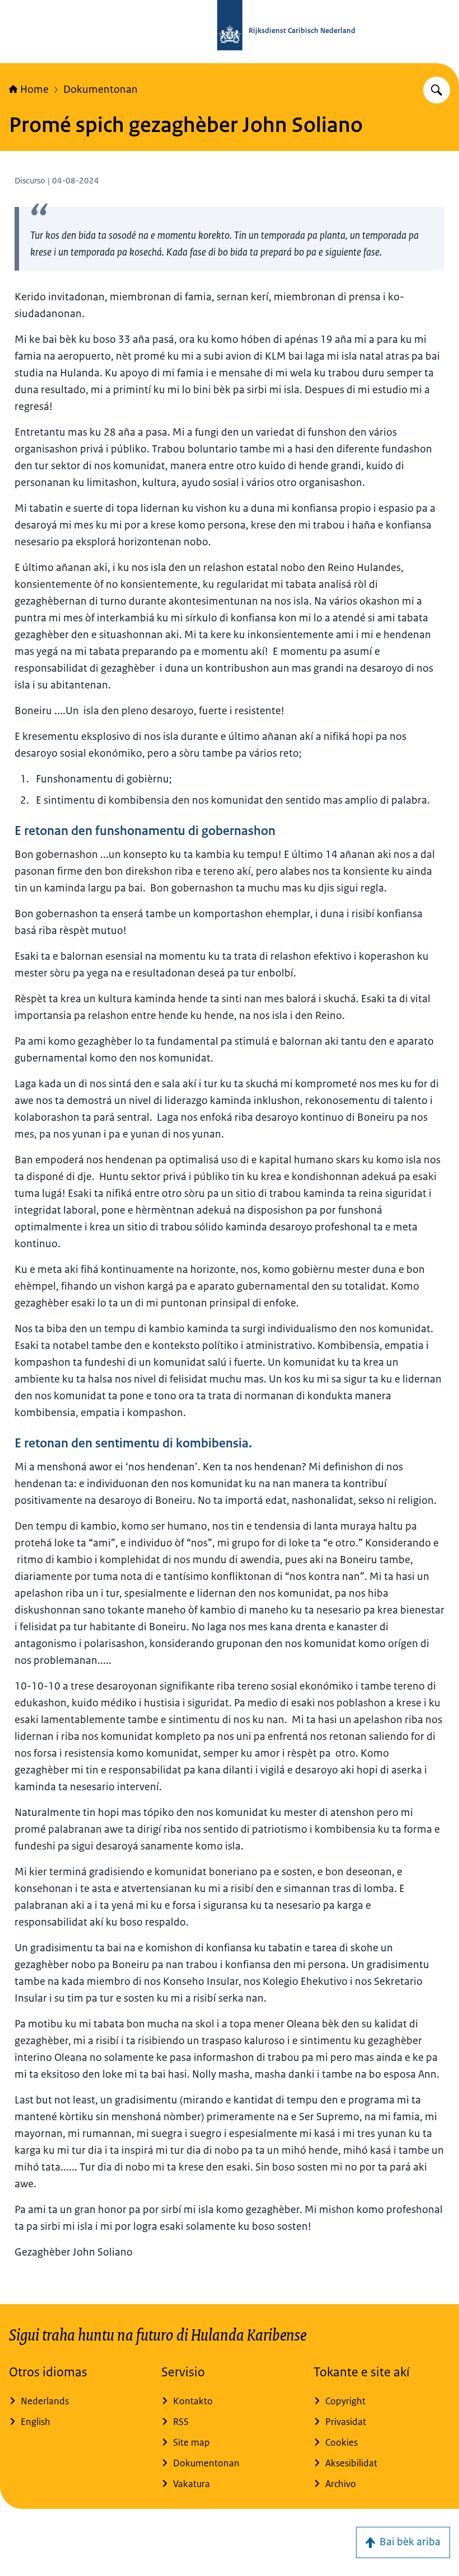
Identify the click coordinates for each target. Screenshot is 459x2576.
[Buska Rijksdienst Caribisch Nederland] (437, 90)
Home (34, 89)
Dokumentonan (100, 89)
